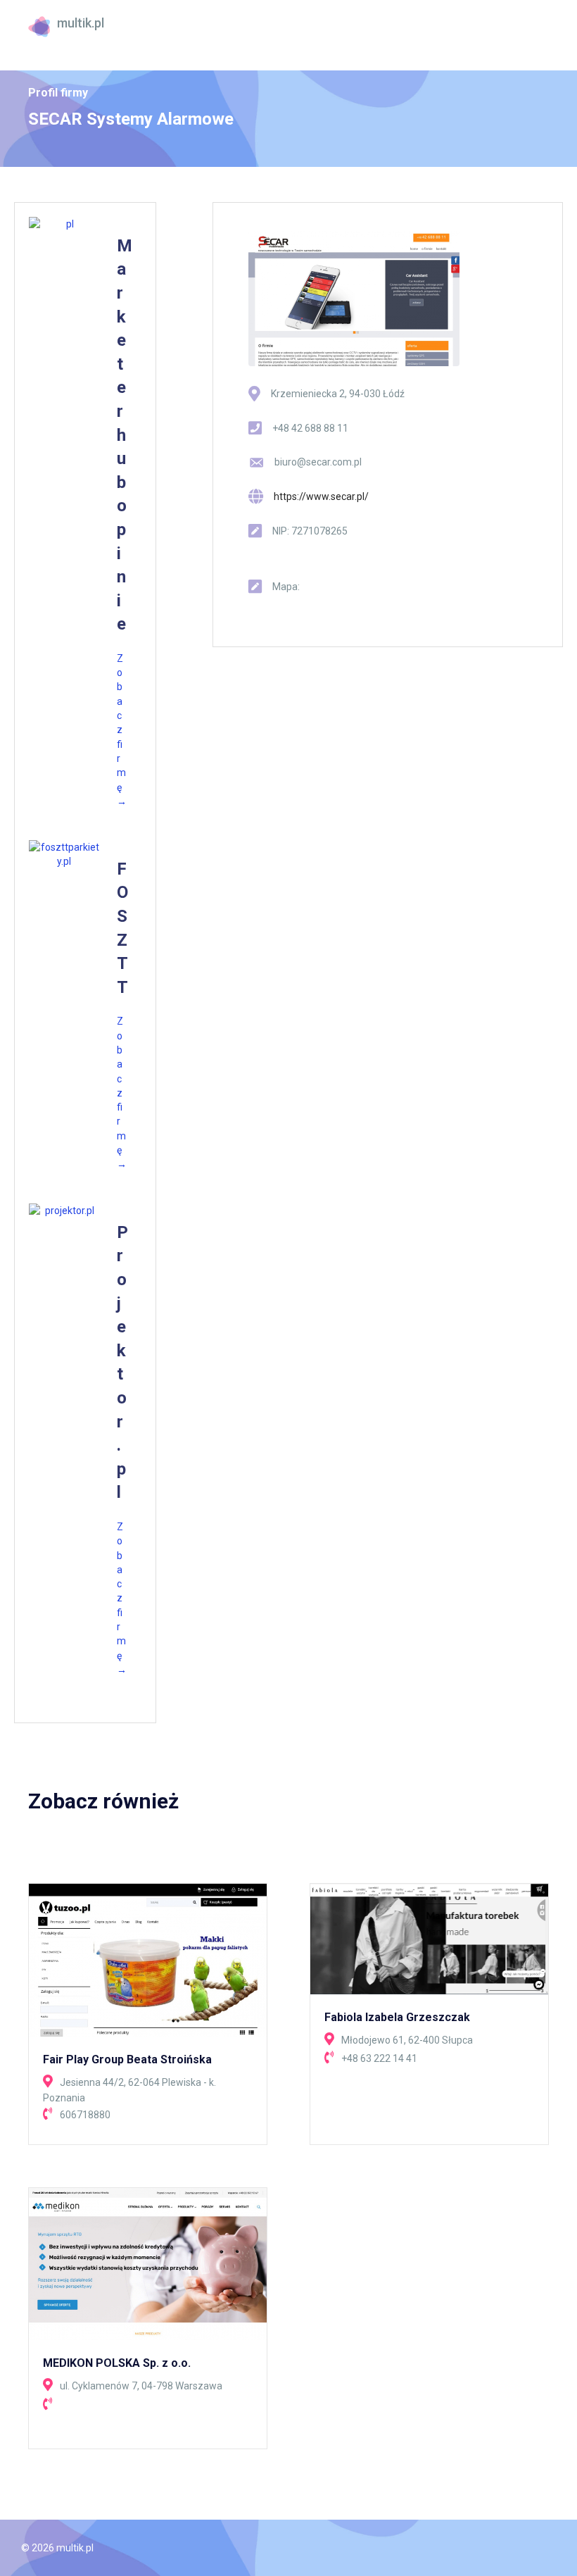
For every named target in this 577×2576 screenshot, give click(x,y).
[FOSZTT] (64, 855)
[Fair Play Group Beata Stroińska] (148, 1959)
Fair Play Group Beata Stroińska (127, 2059)
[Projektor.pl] (64, 1211)
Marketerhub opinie (125, 435)
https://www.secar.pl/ (321, 496)
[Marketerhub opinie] (64, 224)
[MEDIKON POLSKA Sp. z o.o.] (148, 2263)
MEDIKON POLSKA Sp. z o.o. (117, 2363)
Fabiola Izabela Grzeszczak (397, 2017)
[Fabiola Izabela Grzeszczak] (429, 1938)
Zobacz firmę (122, 730)
